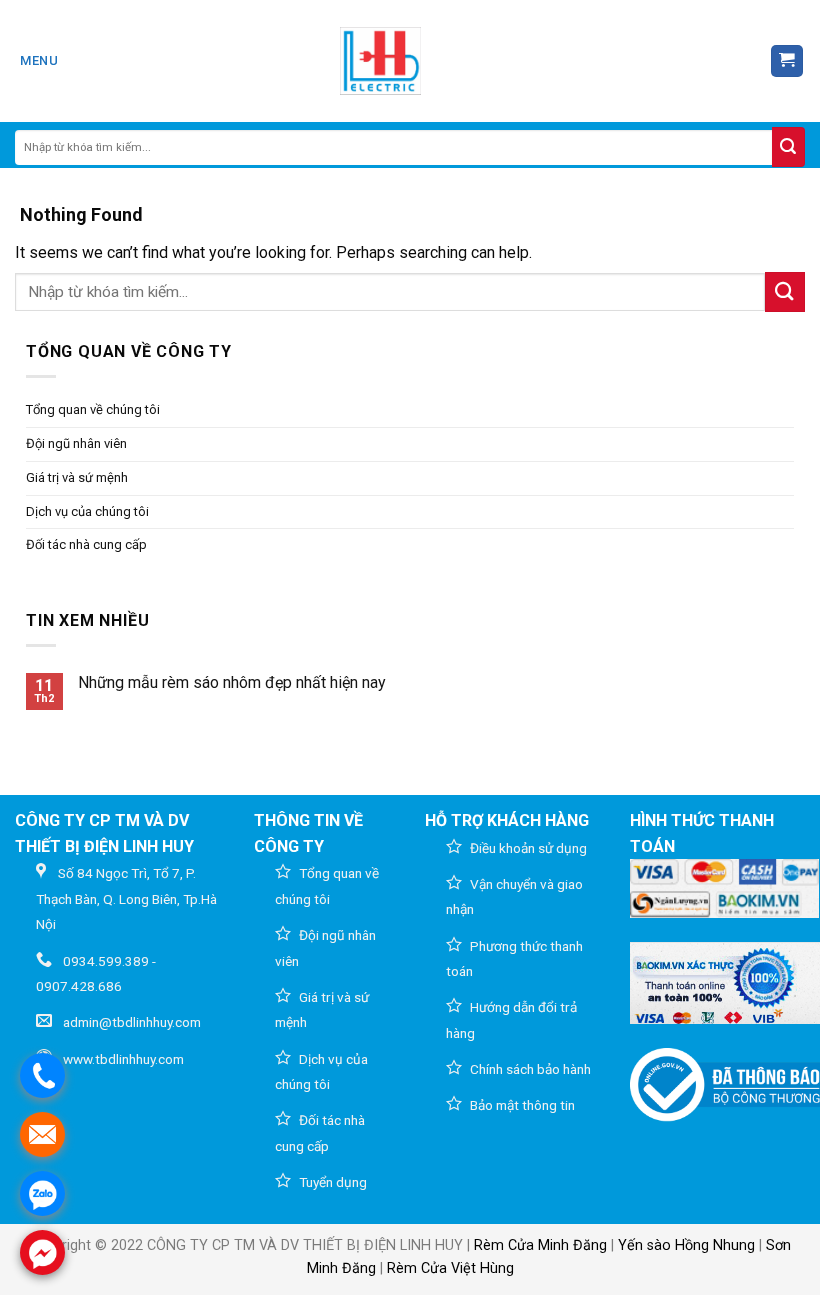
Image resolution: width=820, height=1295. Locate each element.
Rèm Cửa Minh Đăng (540, 1245)
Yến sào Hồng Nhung (686, 1245)
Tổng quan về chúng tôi (93, 409)
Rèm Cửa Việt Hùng (450, 1268)
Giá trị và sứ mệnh (77, 477)
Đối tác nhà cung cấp (86, 544)
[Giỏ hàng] (787, 61)
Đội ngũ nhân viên (76, 443)
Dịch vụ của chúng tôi (87, 511)
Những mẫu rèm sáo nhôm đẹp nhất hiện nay (232, 682)
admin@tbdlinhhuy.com (132, 1022)
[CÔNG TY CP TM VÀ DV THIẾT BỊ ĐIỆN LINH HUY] (381, 61)
